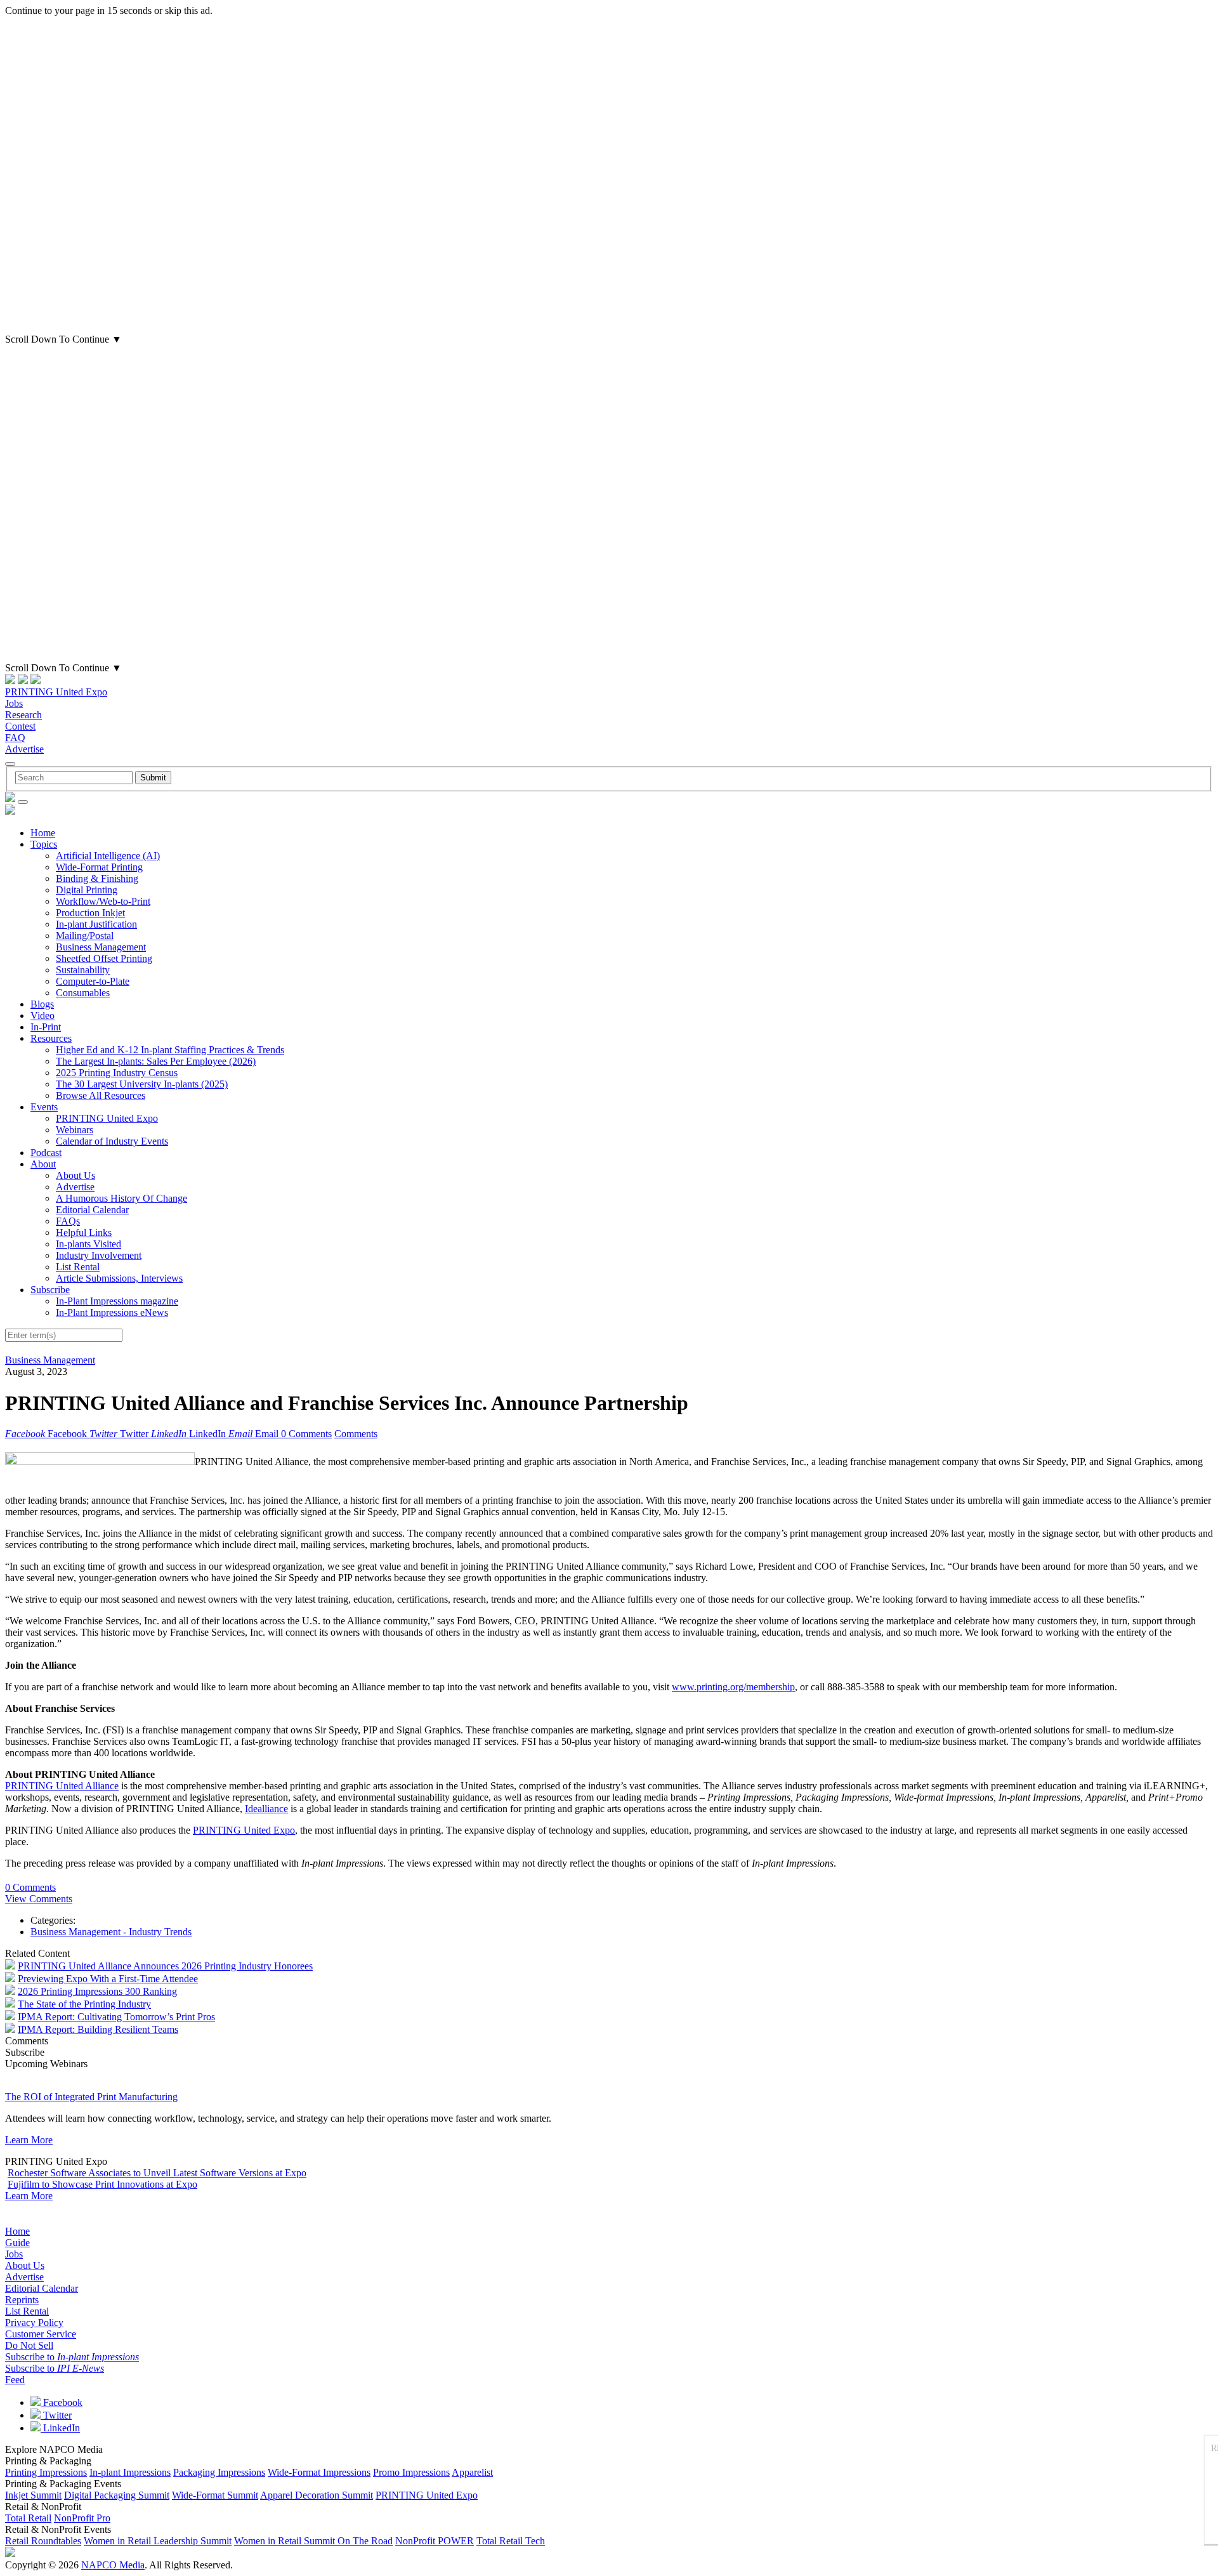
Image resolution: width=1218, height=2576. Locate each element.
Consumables (83, 993)
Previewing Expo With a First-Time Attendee (108, 1979)
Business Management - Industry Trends (111, 1932)
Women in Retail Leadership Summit (158, 2541)
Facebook (62, 2402)
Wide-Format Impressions (319, 2472)
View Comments (39, 1899)
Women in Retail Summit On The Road (313, 2541)
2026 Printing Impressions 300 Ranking (97, 1991)
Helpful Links (84, 1232)
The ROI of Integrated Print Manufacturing (91, 2097)
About (43, 1164)
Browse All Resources (101, 1095)
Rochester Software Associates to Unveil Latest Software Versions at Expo (157, 2173)
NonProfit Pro (82, 2518)
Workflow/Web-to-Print (103, 901)
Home (43, 833)
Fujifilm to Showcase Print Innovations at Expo (102, 2184)
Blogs (42, 1004)
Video (43, 1015)
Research (23, 715)
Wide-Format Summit (215, 2495)
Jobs (14, 703)
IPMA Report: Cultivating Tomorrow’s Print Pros (116, 2017)
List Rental (78, 1267)
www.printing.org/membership (733, 1687)
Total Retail (28, 2518)
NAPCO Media (113, 2565)
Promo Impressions (411, 2472)
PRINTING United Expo (56, 692)
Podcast (46, 1153)
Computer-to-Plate (93, 981)
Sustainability (83, 970)
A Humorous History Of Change (121, 1198)
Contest (20, 726)
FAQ (15, 738)
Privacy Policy (34, 2323)
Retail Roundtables (43, 2541)
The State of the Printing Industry (84, 2004)
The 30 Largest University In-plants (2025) (142, 1084)
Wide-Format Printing (99, 867)
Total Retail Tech (511, 2541)
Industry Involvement (99, 1255)
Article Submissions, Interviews (119, 1278)
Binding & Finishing (97, 878)
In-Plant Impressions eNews (112, 1312)
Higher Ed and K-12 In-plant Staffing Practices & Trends (170, 1050)
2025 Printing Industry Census (117, 1073)
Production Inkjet (90, 913)
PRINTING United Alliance (62, 1786)
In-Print (46, 1027)
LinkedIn (60, 2428)
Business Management (101, 947)
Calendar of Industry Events (112, 1141)
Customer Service (41, 2334)
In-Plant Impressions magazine (117, 1301)
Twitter (56, 2415)
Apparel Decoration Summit (317, 2495)
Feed (15, 2380)
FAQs (68, 1221)
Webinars (75, 1130)
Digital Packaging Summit (117, 2495)
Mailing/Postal (85, 936)
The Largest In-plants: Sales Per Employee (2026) (156, 1061)
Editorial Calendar (92, 1210)
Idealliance (266, 1809)
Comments (356, 1434)
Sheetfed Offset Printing (104, 958)
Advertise (24, 749)
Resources (51, 1038)
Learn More (29, 2140)
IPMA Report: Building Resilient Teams (98, 2029)
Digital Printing (87, 890)
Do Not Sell (29, 2345)
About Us (75, 1175)
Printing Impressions (46, 2472)
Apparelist (472, 2472)
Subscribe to (72, 2357)
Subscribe (50, 1290)
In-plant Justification (96, 924)
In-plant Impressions (130, 2472)
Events (44, 1107)
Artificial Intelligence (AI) (108, 856)
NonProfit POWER (435, 2541)
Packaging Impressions (219, 2472)
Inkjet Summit (33, 2495)
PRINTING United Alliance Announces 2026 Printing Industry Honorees (165, 1966)
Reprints (22, 2300)
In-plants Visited (88, 1244)
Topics (44, 844)
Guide (17, 2243)
